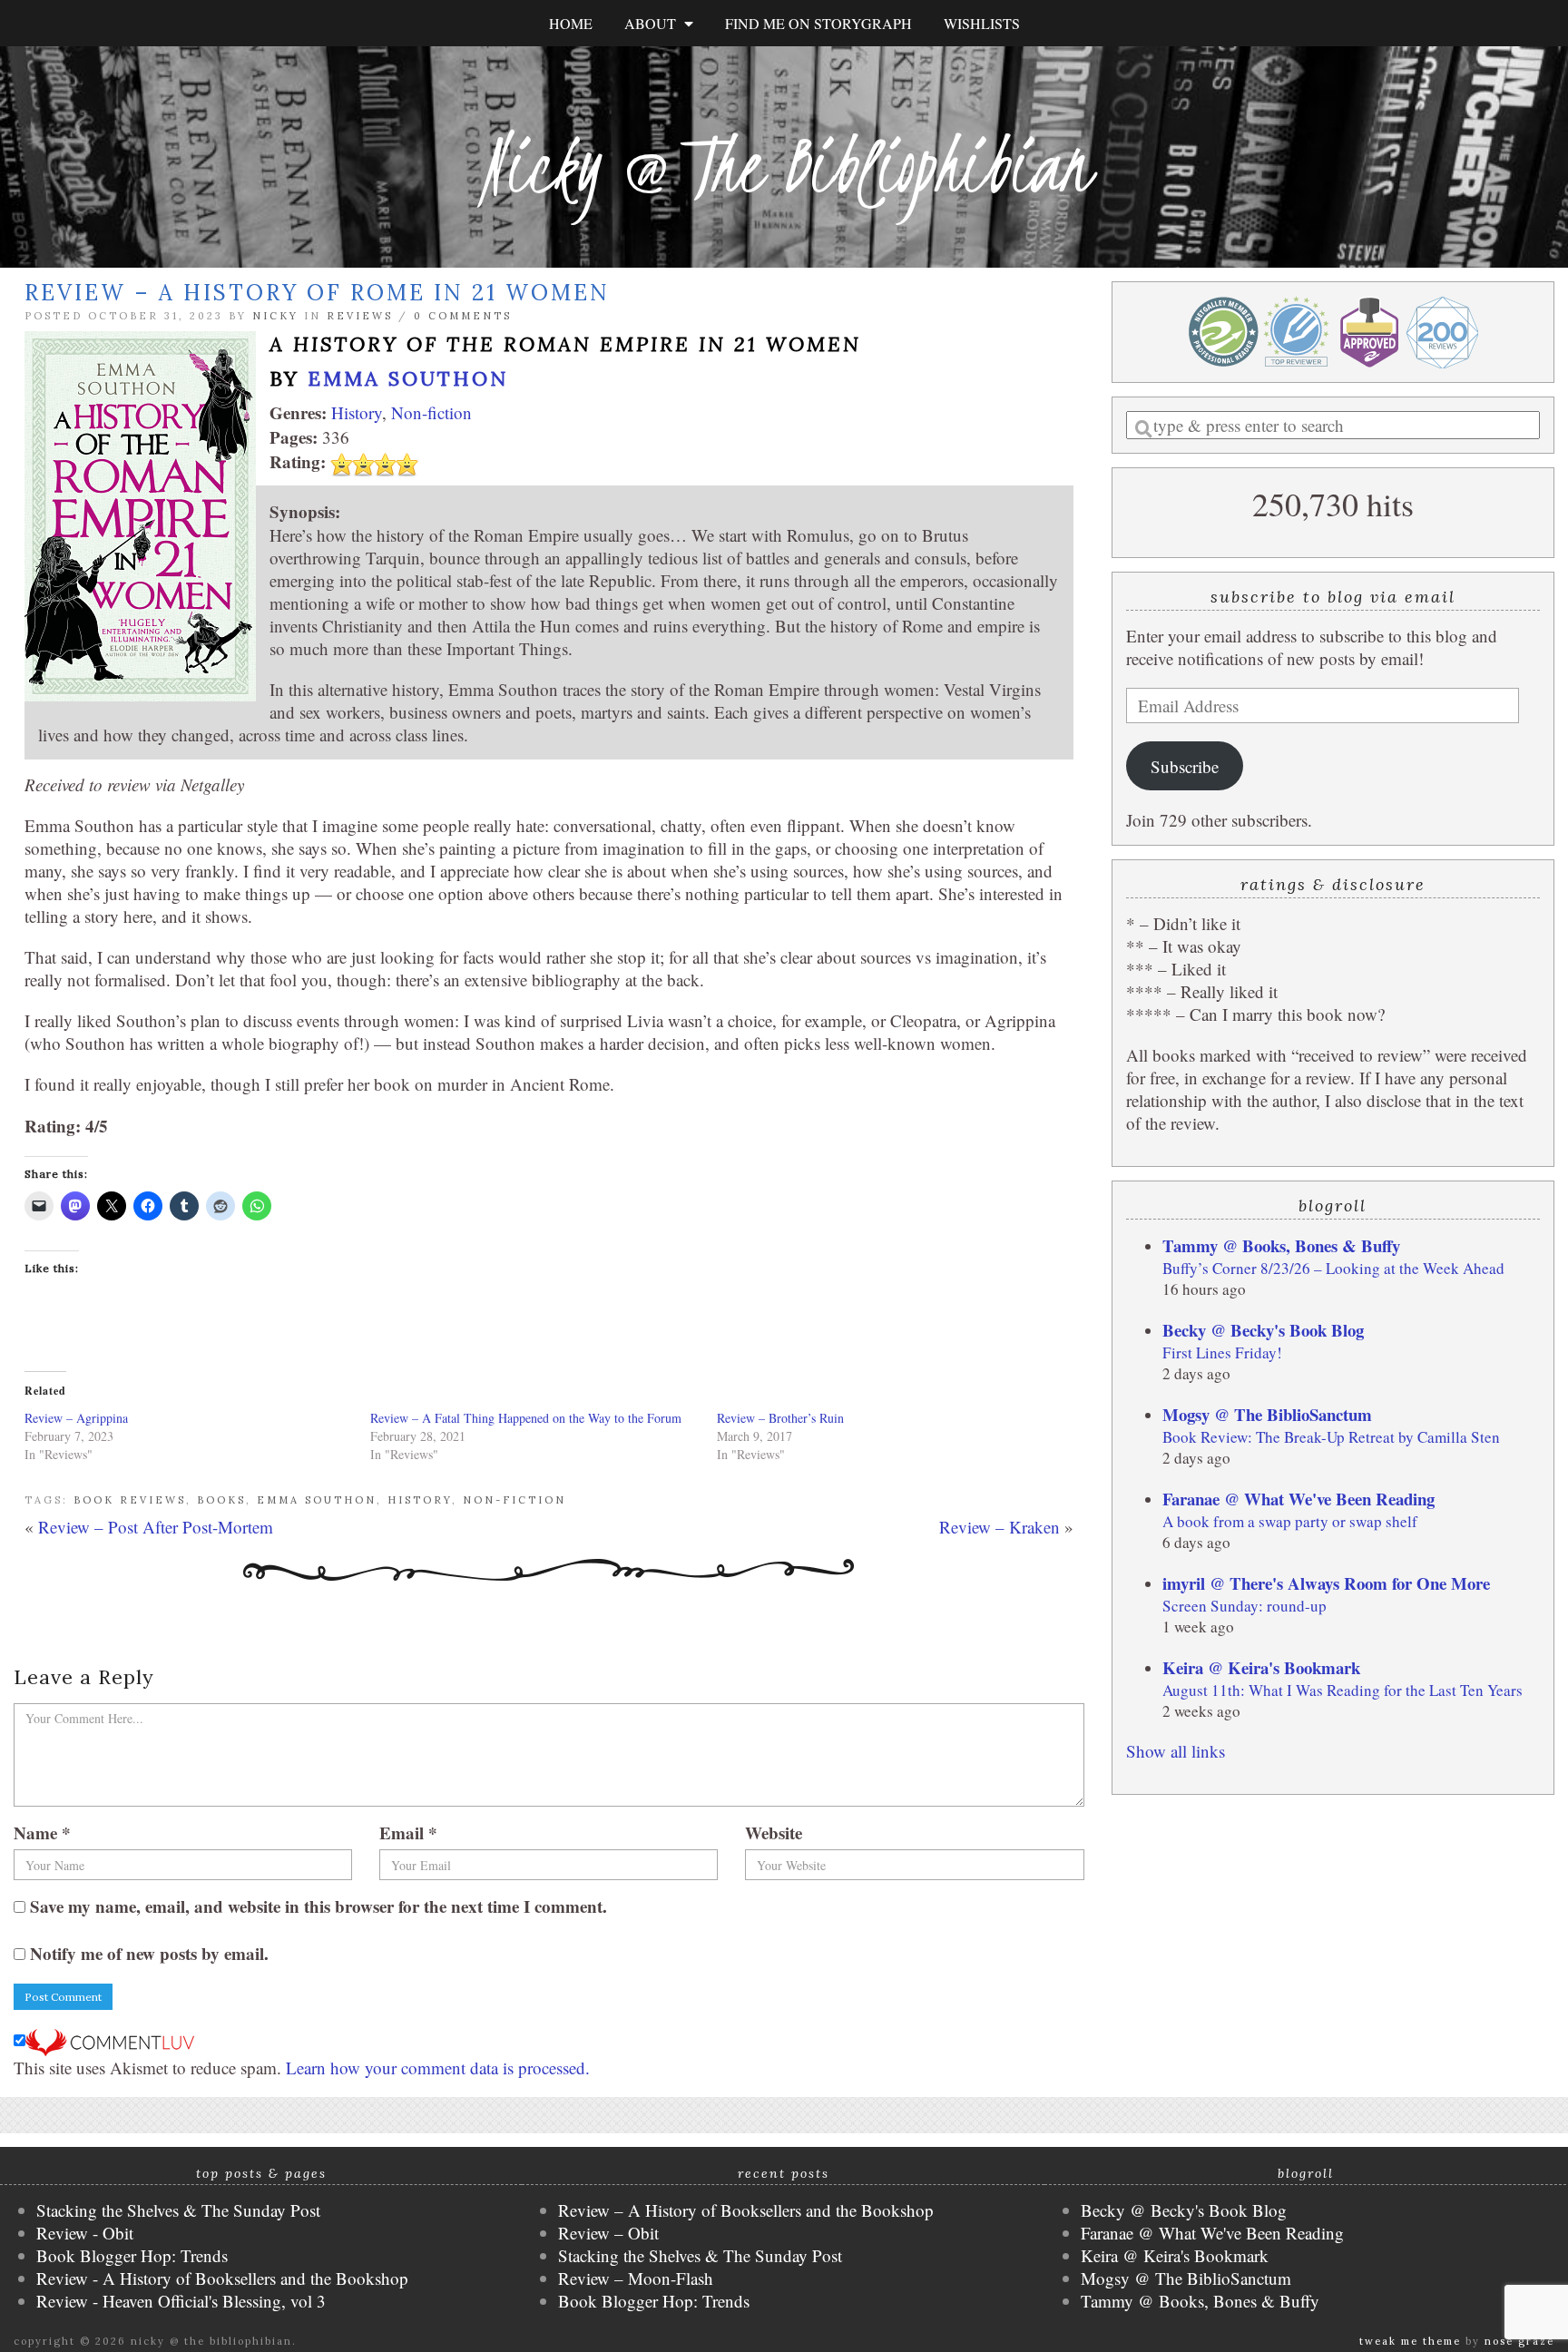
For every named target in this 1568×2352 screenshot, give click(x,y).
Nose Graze (1519, 2341)
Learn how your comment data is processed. (438, 2068)
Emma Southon (408, 378)
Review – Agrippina (76, 1418)
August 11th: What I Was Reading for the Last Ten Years (1343, 1690)
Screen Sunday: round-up (1245, 1606)
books (221, 1500)
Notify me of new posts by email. (149, 1953)
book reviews (130, 1500)
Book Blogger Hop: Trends (132, 2255)
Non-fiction (431, 412)
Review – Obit (608, 2233)
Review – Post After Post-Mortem (156, 1527)
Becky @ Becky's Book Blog (1263, 1330)
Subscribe (1185, 766)
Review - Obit (85, 2233)
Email (408, 1833)
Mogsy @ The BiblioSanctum (1267, 1414)
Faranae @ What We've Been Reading (1298, 1499)
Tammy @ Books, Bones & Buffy (1281, 1245)
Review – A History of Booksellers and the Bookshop (746, 2210)
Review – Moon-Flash (636, 2278)
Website (774, 1833)
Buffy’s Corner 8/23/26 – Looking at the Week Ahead (1333, 1268)
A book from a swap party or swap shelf (1290, 1521)
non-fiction (514, 1500)
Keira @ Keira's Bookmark (1261, 1667)
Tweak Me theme (1410, 2341)
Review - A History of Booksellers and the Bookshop (222, 2278)
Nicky (275, 316)
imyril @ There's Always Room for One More (1326, 1583)
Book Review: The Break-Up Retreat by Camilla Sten (1331, 1437)
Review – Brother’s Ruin (780, 1418)
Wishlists (982, 23)
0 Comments (463, 316)
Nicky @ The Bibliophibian (784, 166)
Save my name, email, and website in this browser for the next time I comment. (318, 1906)
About (654, 23)
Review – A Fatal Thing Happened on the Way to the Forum (526, 1418)
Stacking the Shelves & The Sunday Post (178, 2210)
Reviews (360, 316)
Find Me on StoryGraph (818, 23)
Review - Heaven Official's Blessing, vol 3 (181, 2301)
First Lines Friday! (1222, 1352)
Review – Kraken (1000, 1527)
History (357, 412)
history (420, 1500)
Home (571, 23)
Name (42, 1833)
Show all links (1176, 1751)
